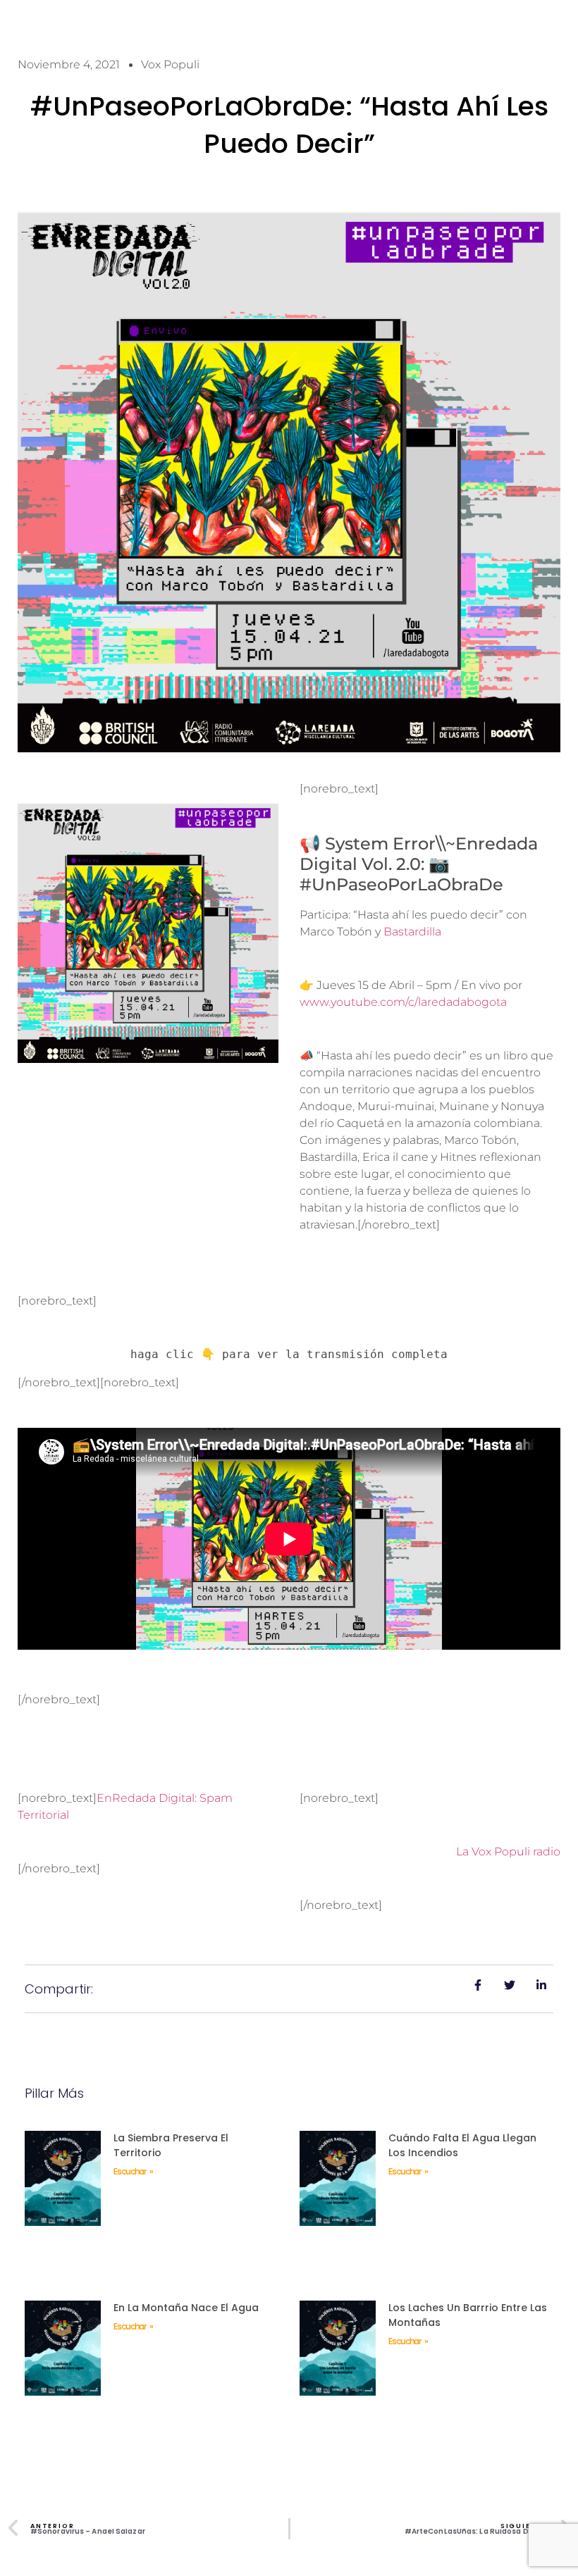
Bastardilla (412, 932)
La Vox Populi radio (508, 1852)
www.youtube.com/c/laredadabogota (403, 1002)
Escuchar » (133, 2171)
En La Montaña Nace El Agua (186, 2308)
